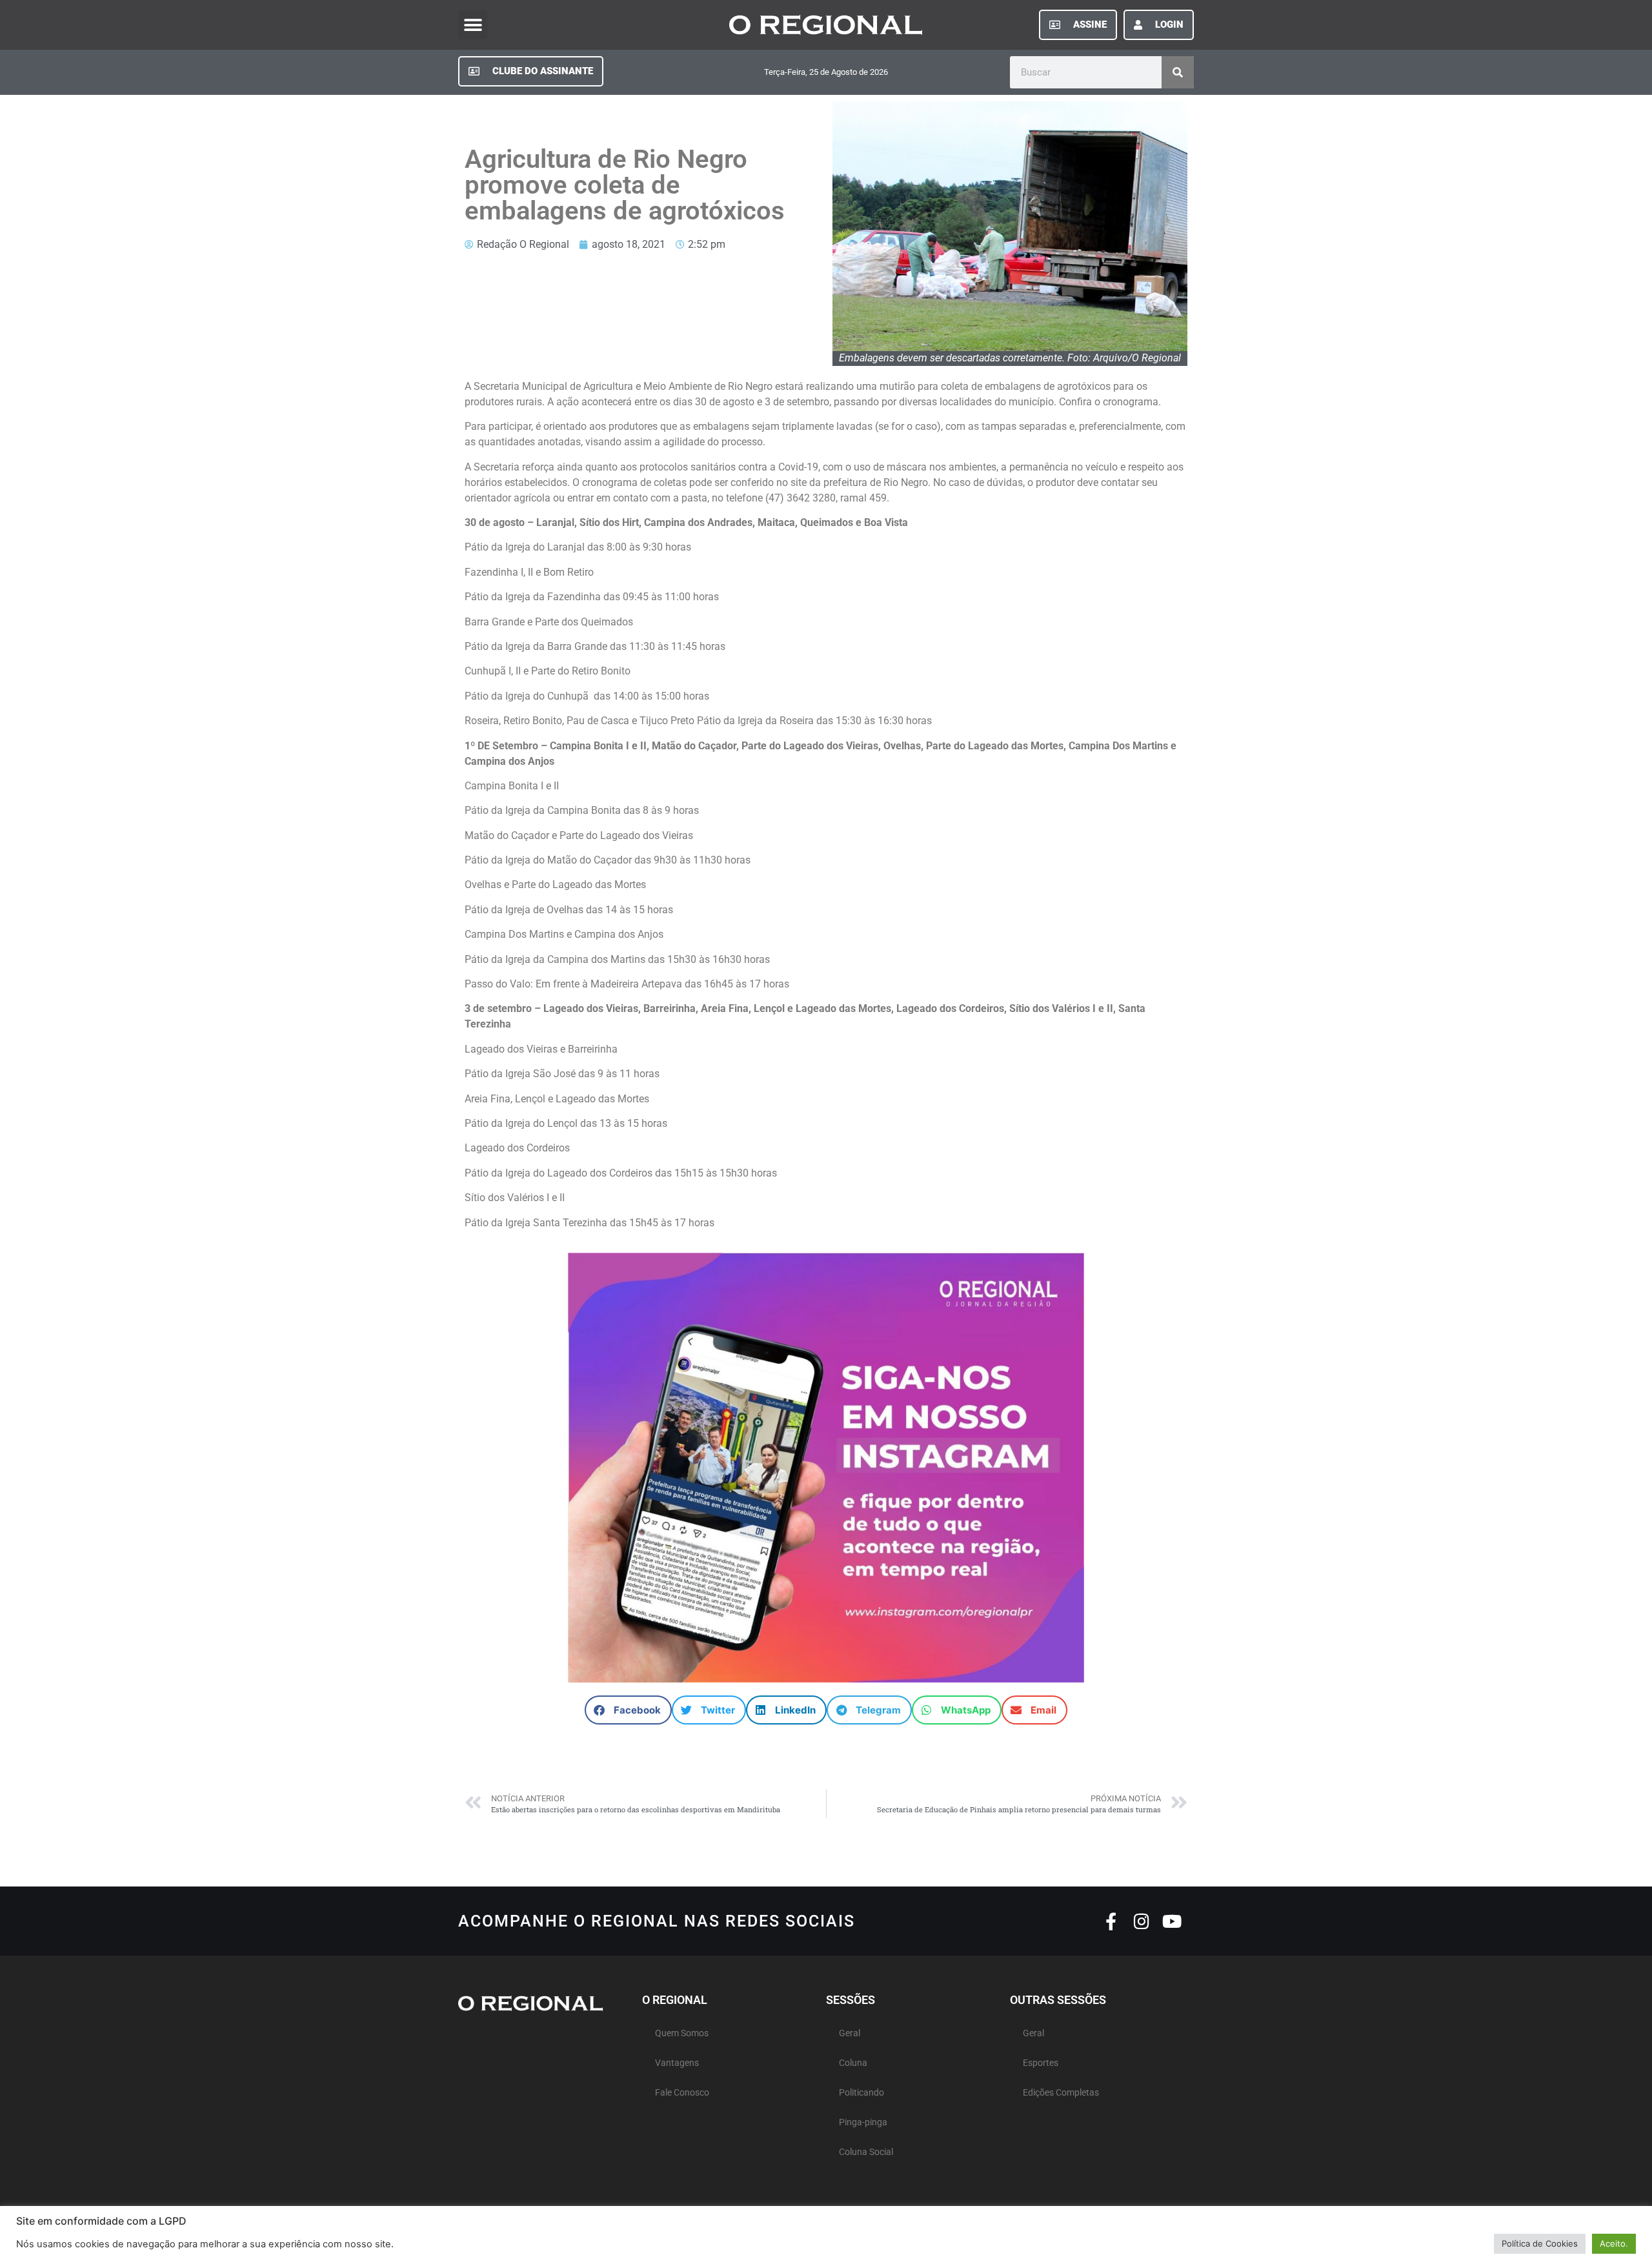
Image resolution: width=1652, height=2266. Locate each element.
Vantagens (677, 2063)
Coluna (853, 2063)
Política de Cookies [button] (1540, 2243)
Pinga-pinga (863, 2122)
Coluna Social (866, 2152)
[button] (473, 25)
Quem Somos (682, 2033)
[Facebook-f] (1111, 1921)
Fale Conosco (682, 2093)
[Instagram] (1141, 1921)
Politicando (861, 2093)
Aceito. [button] (1614, 2243)
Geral (850, 2033)
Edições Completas (1061, 2093)
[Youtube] (1172, 1921)
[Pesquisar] (1178, 72)
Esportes (1041, 2063)
